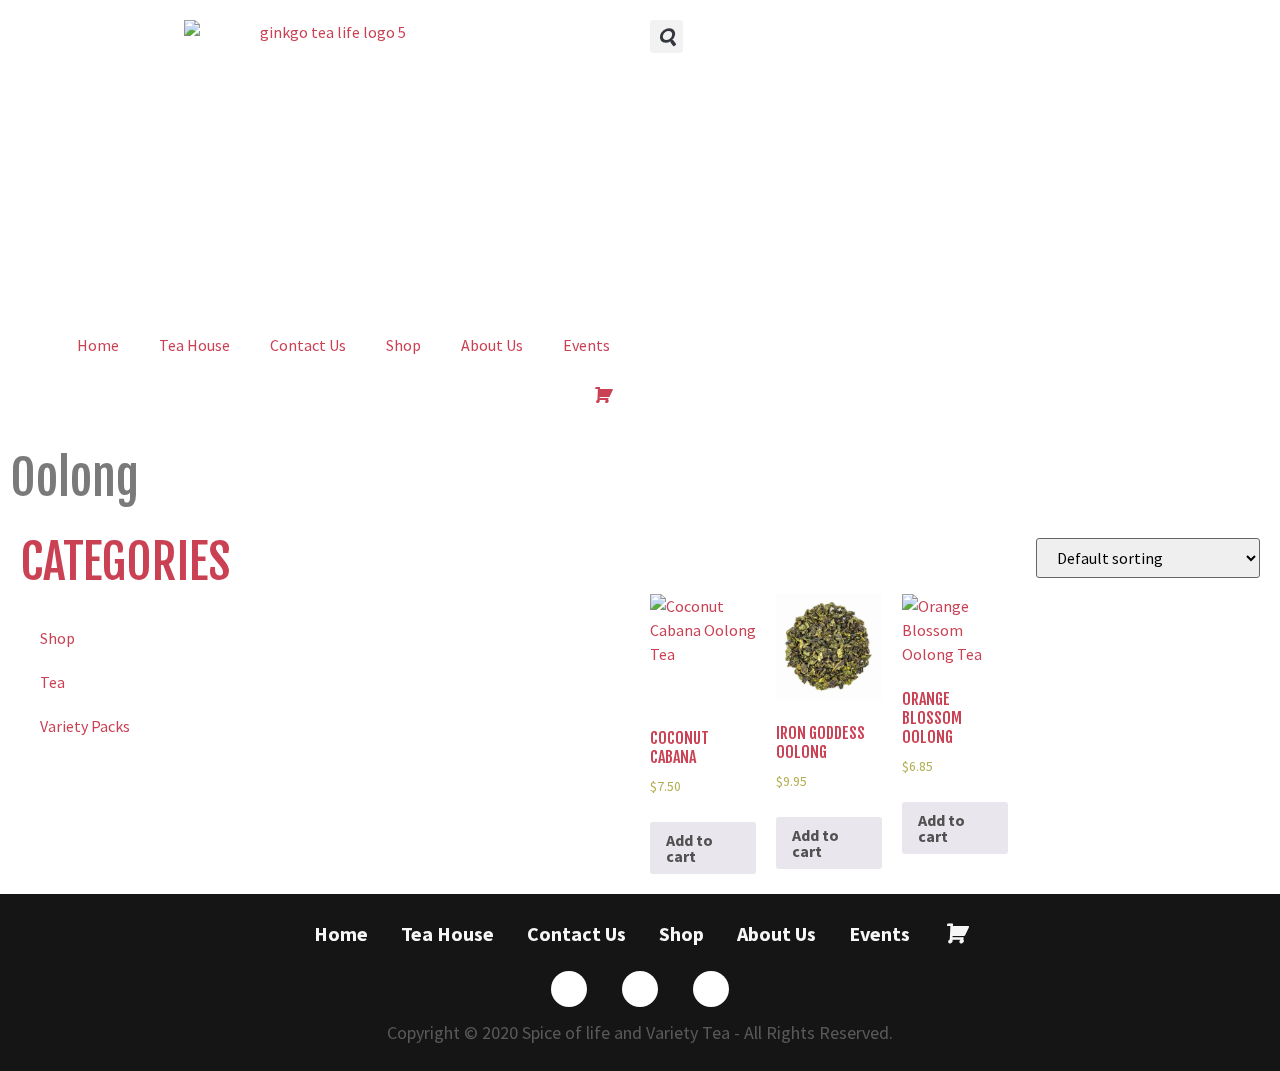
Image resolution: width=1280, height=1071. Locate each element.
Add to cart (689, 848)
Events (586, 345)
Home (98, 345)
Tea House (194, 345)
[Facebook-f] (569, 989)
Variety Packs (85, 726)
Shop (403, 345)
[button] (666, 36)
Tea (52, 682)
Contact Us (308, 345)
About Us (492, 345)
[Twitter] (640, 989)
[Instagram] (711, 989)
